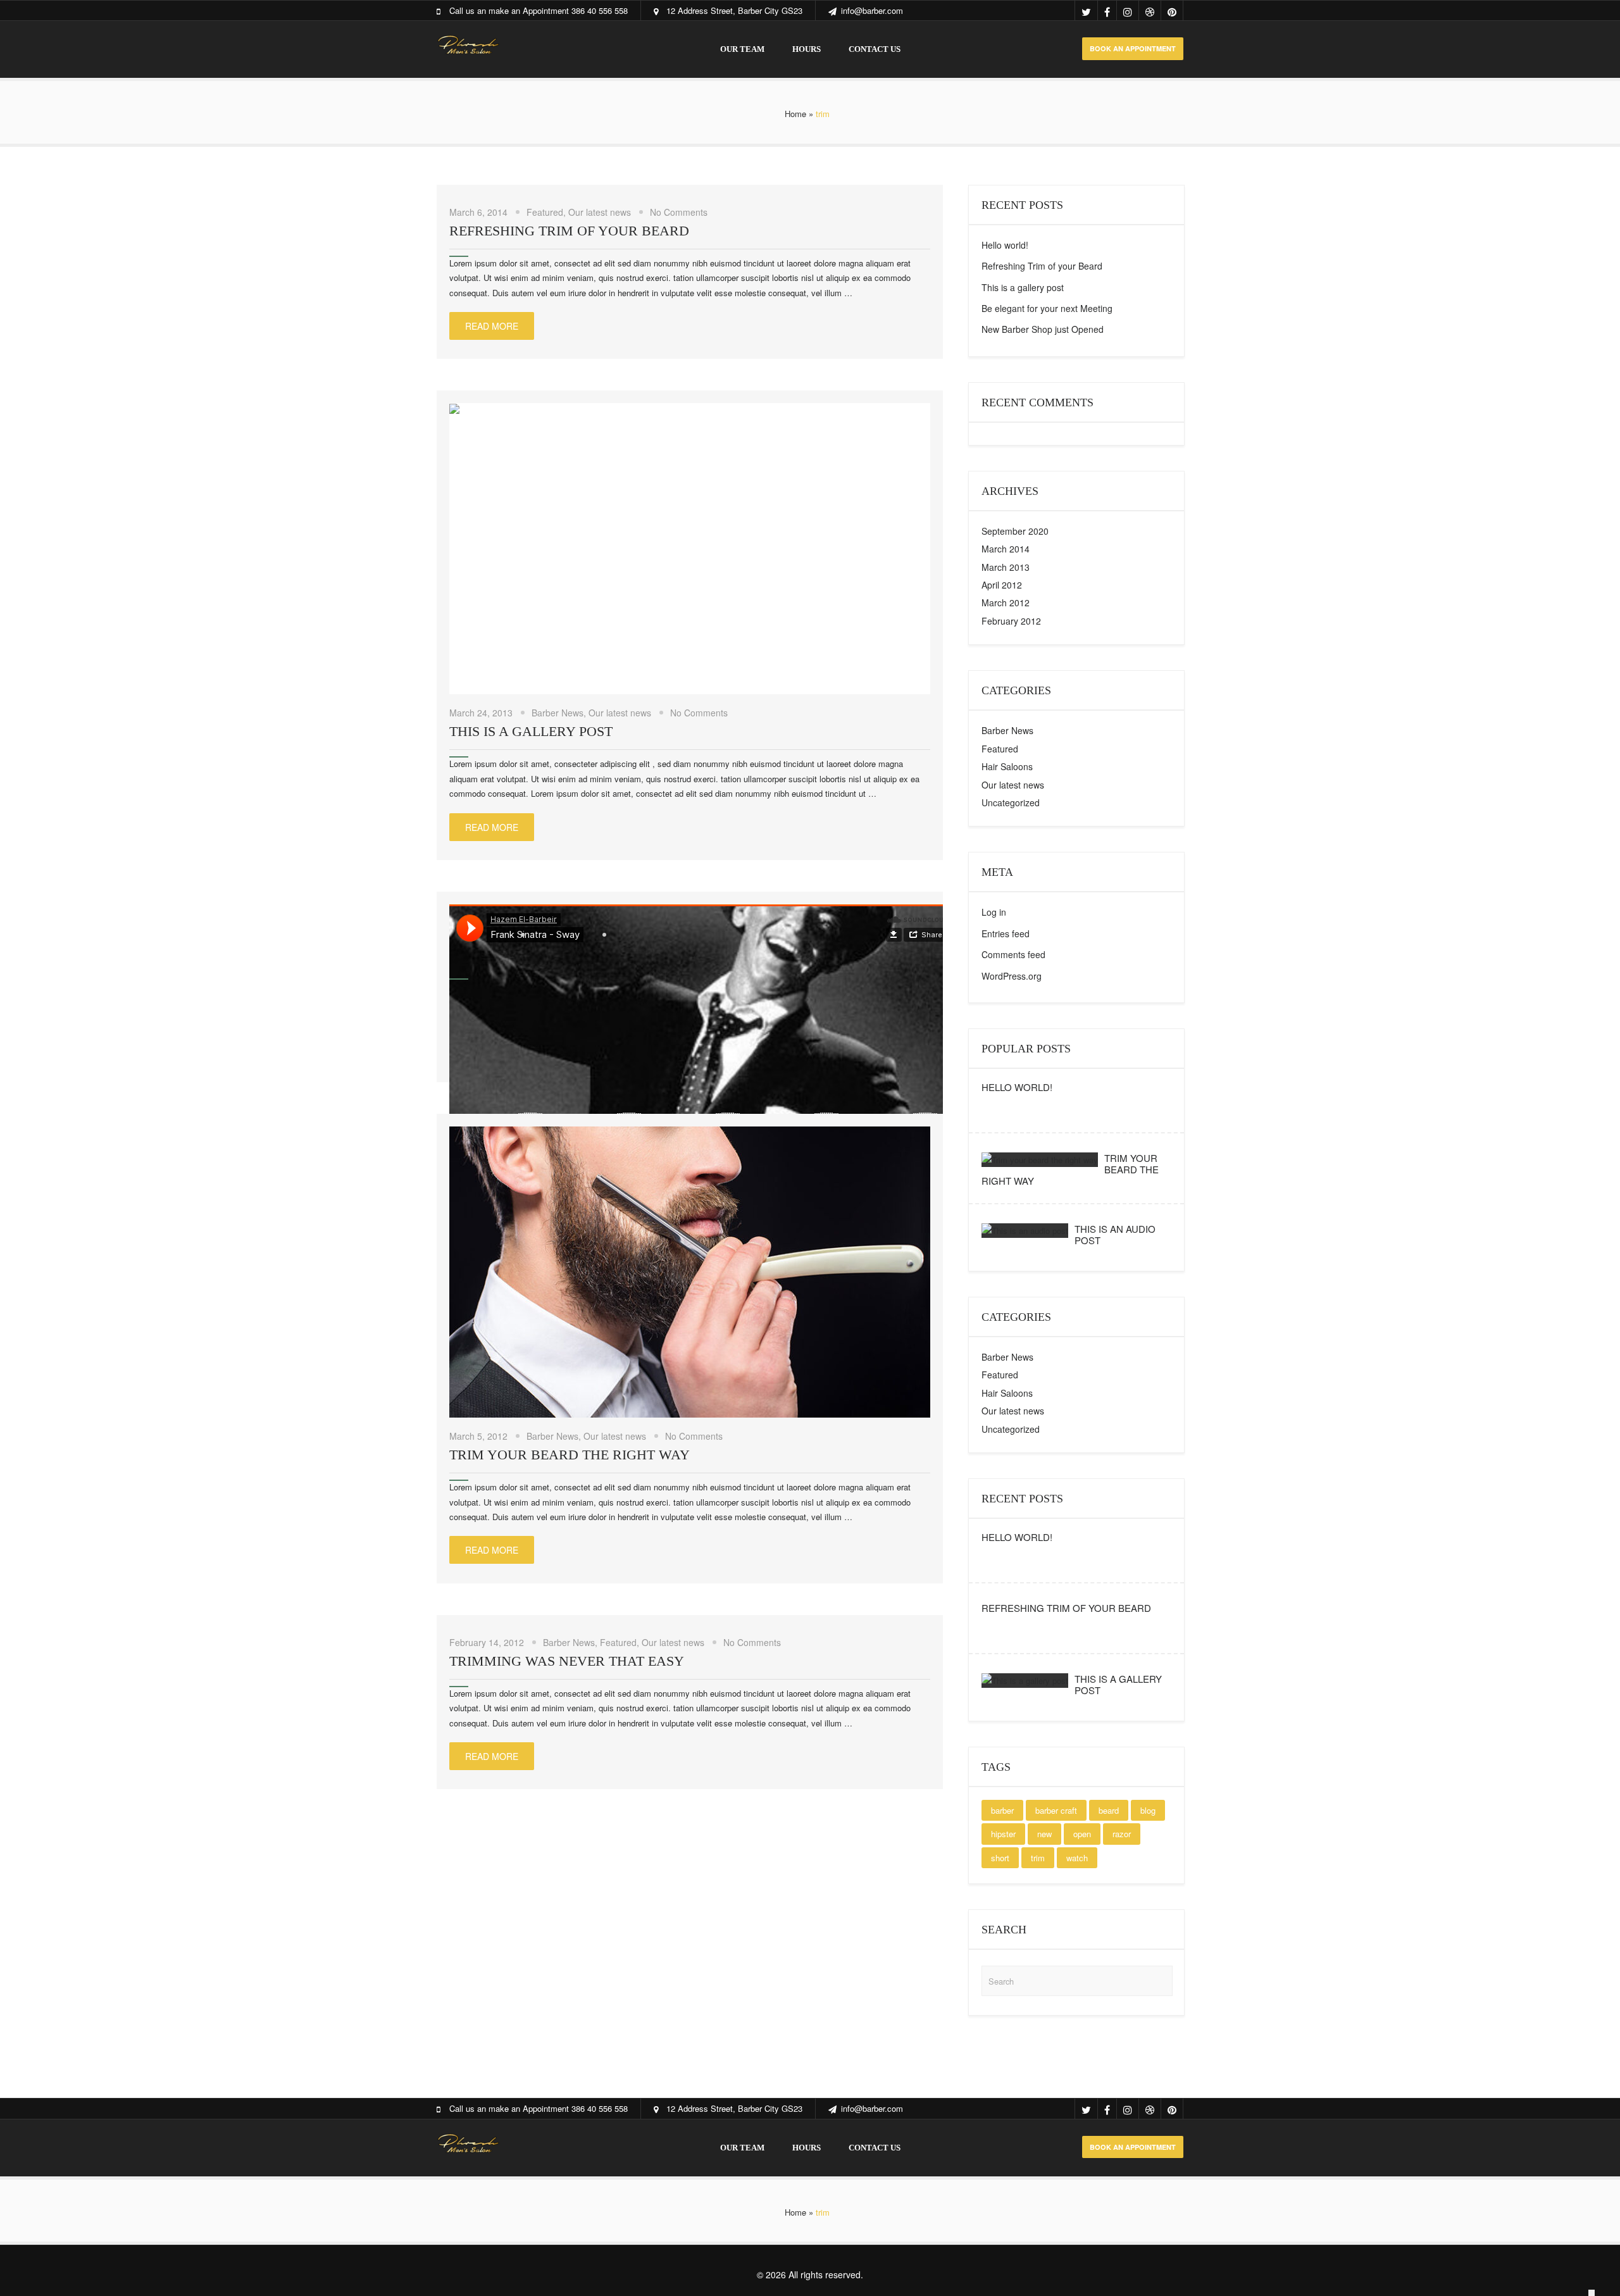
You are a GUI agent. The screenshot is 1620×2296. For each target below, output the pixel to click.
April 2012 (1002, 585)
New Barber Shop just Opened (1043, 329)
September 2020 (1015, 531)
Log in (994, 912)
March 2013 (1006, 567)
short (1000, 1858)
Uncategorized (1011, 802)
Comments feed (1013, 954)
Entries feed (1006, 933)
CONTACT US (875, 49)
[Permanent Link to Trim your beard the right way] (1040, 1160)
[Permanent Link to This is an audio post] (1025, 1231)
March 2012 (1006, 602)
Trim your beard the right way (570, 1455)
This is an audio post (1115, 1234)
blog (1148, 1810)
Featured (545, 212)
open (1082, 1834)
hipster (1003, 1834)
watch (1077, 1858)
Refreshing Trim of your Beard (569, 231)
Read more (492, 326)
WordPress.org (1012, 976)
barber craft (1056, 1810)
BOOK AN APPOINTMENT (1133, 48)
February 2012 (1011, 621)
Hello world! (1005, 245)
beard (1109, 1810)
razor (1122, 1834)
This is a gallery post (531, 731)
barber (1002, 1810)
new (1044, 1834)
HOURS (807, 49)
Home (795, 114)
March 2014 (1006, 549)
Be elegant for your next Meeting (1047, 308)
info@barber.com (872, 10)
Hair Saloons (1007, 766)
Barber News (558, 713)
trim (1038, 1858)
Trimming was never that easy (567, 1661)
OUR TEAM (742, 49)
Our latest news (600, 212)
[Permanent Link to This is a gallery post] (1025, 1681)
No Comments (679, 212)
